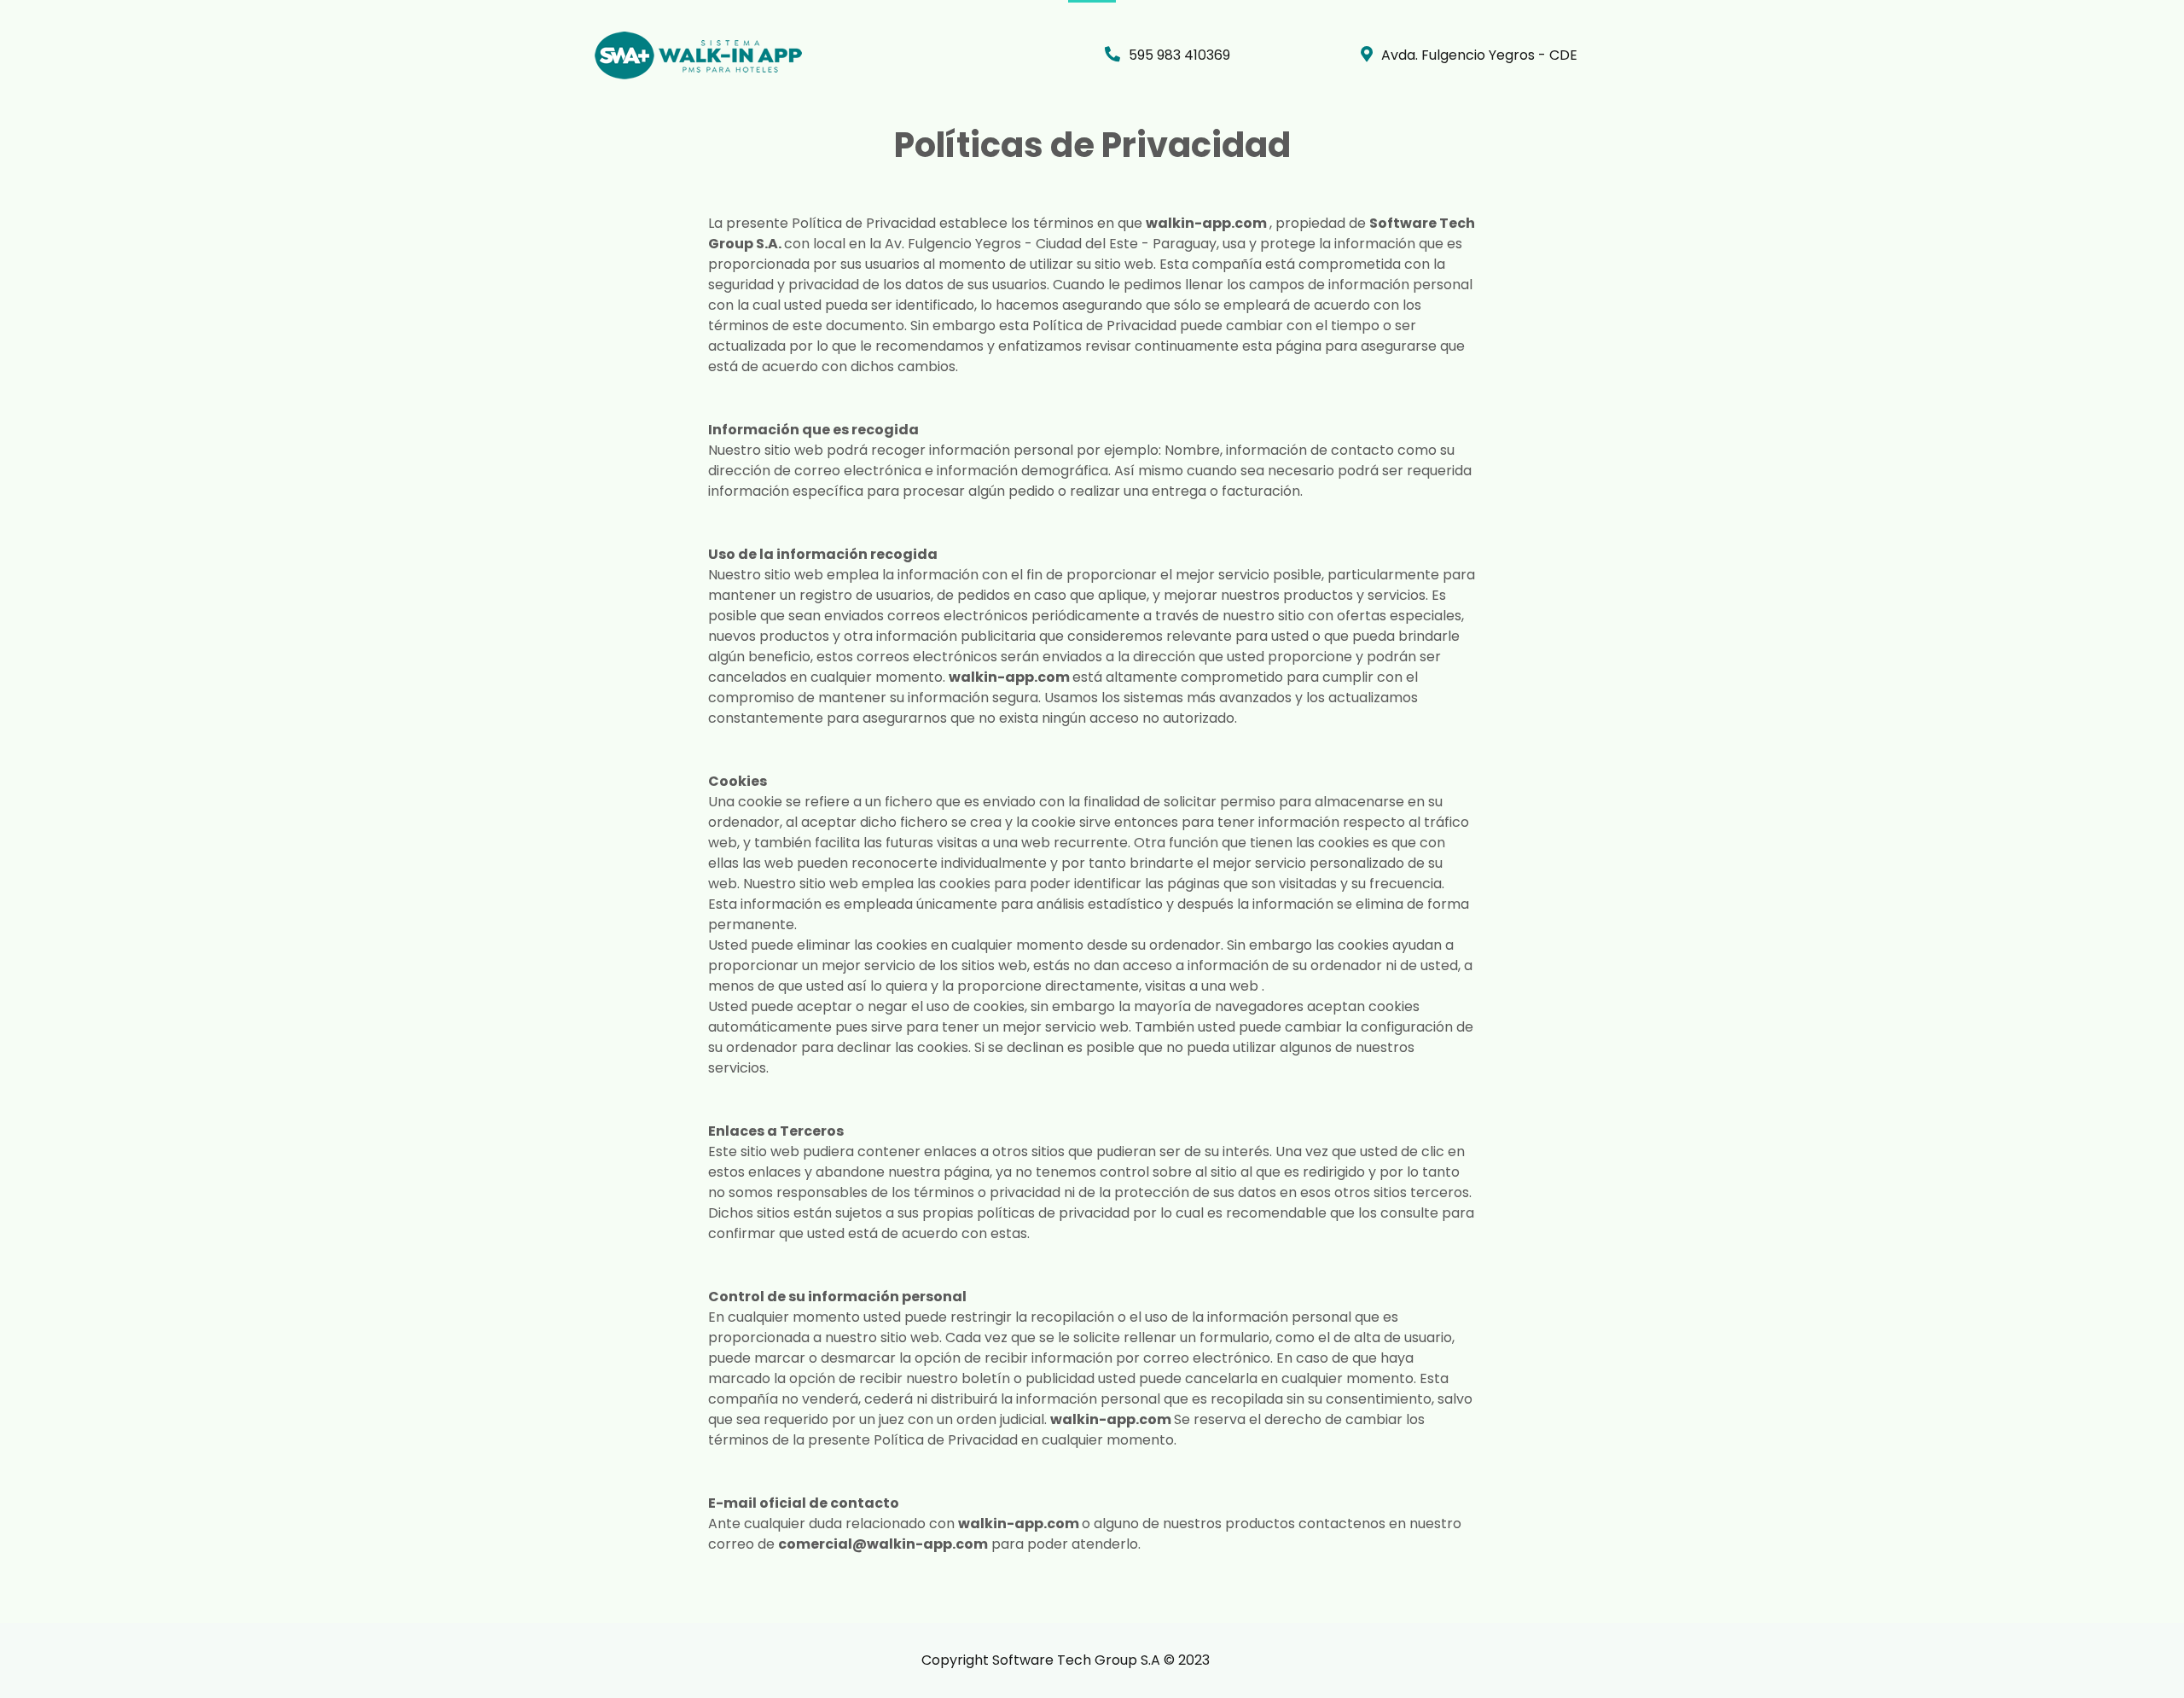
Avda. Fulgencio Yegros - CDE (1479, 55)
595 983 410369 (1179, 55)
